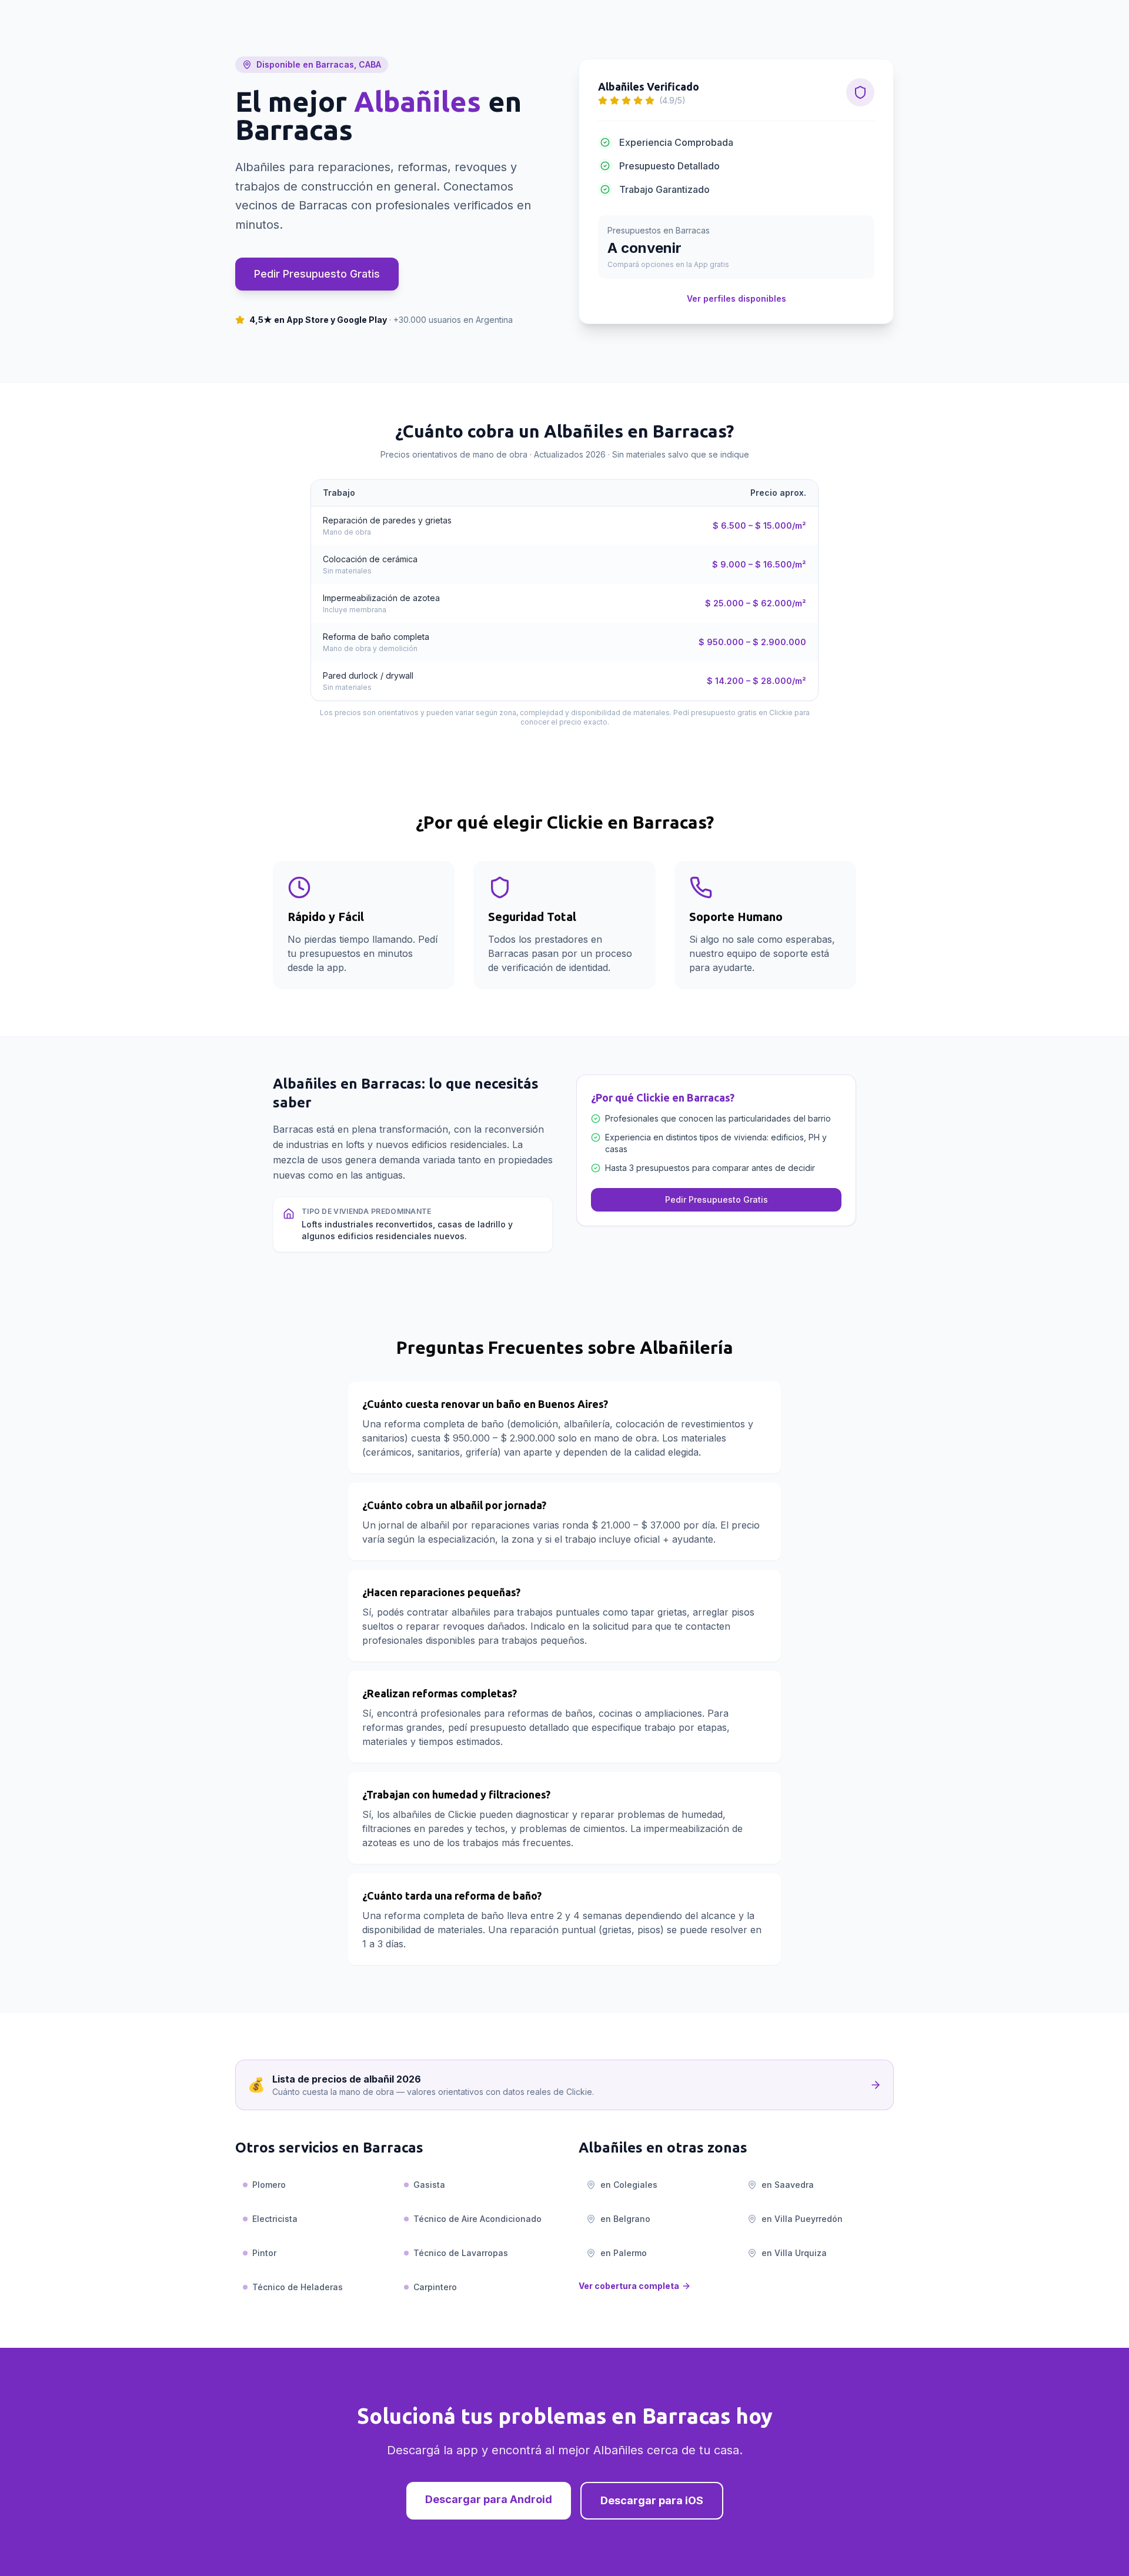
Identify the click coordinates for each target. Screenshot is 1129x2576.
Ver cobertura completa (629, 2286)
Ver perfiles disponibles (736, 298)
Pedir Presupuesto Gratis (317, 274)
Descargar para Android (489, 2499)
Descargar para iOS (652, 2500)
